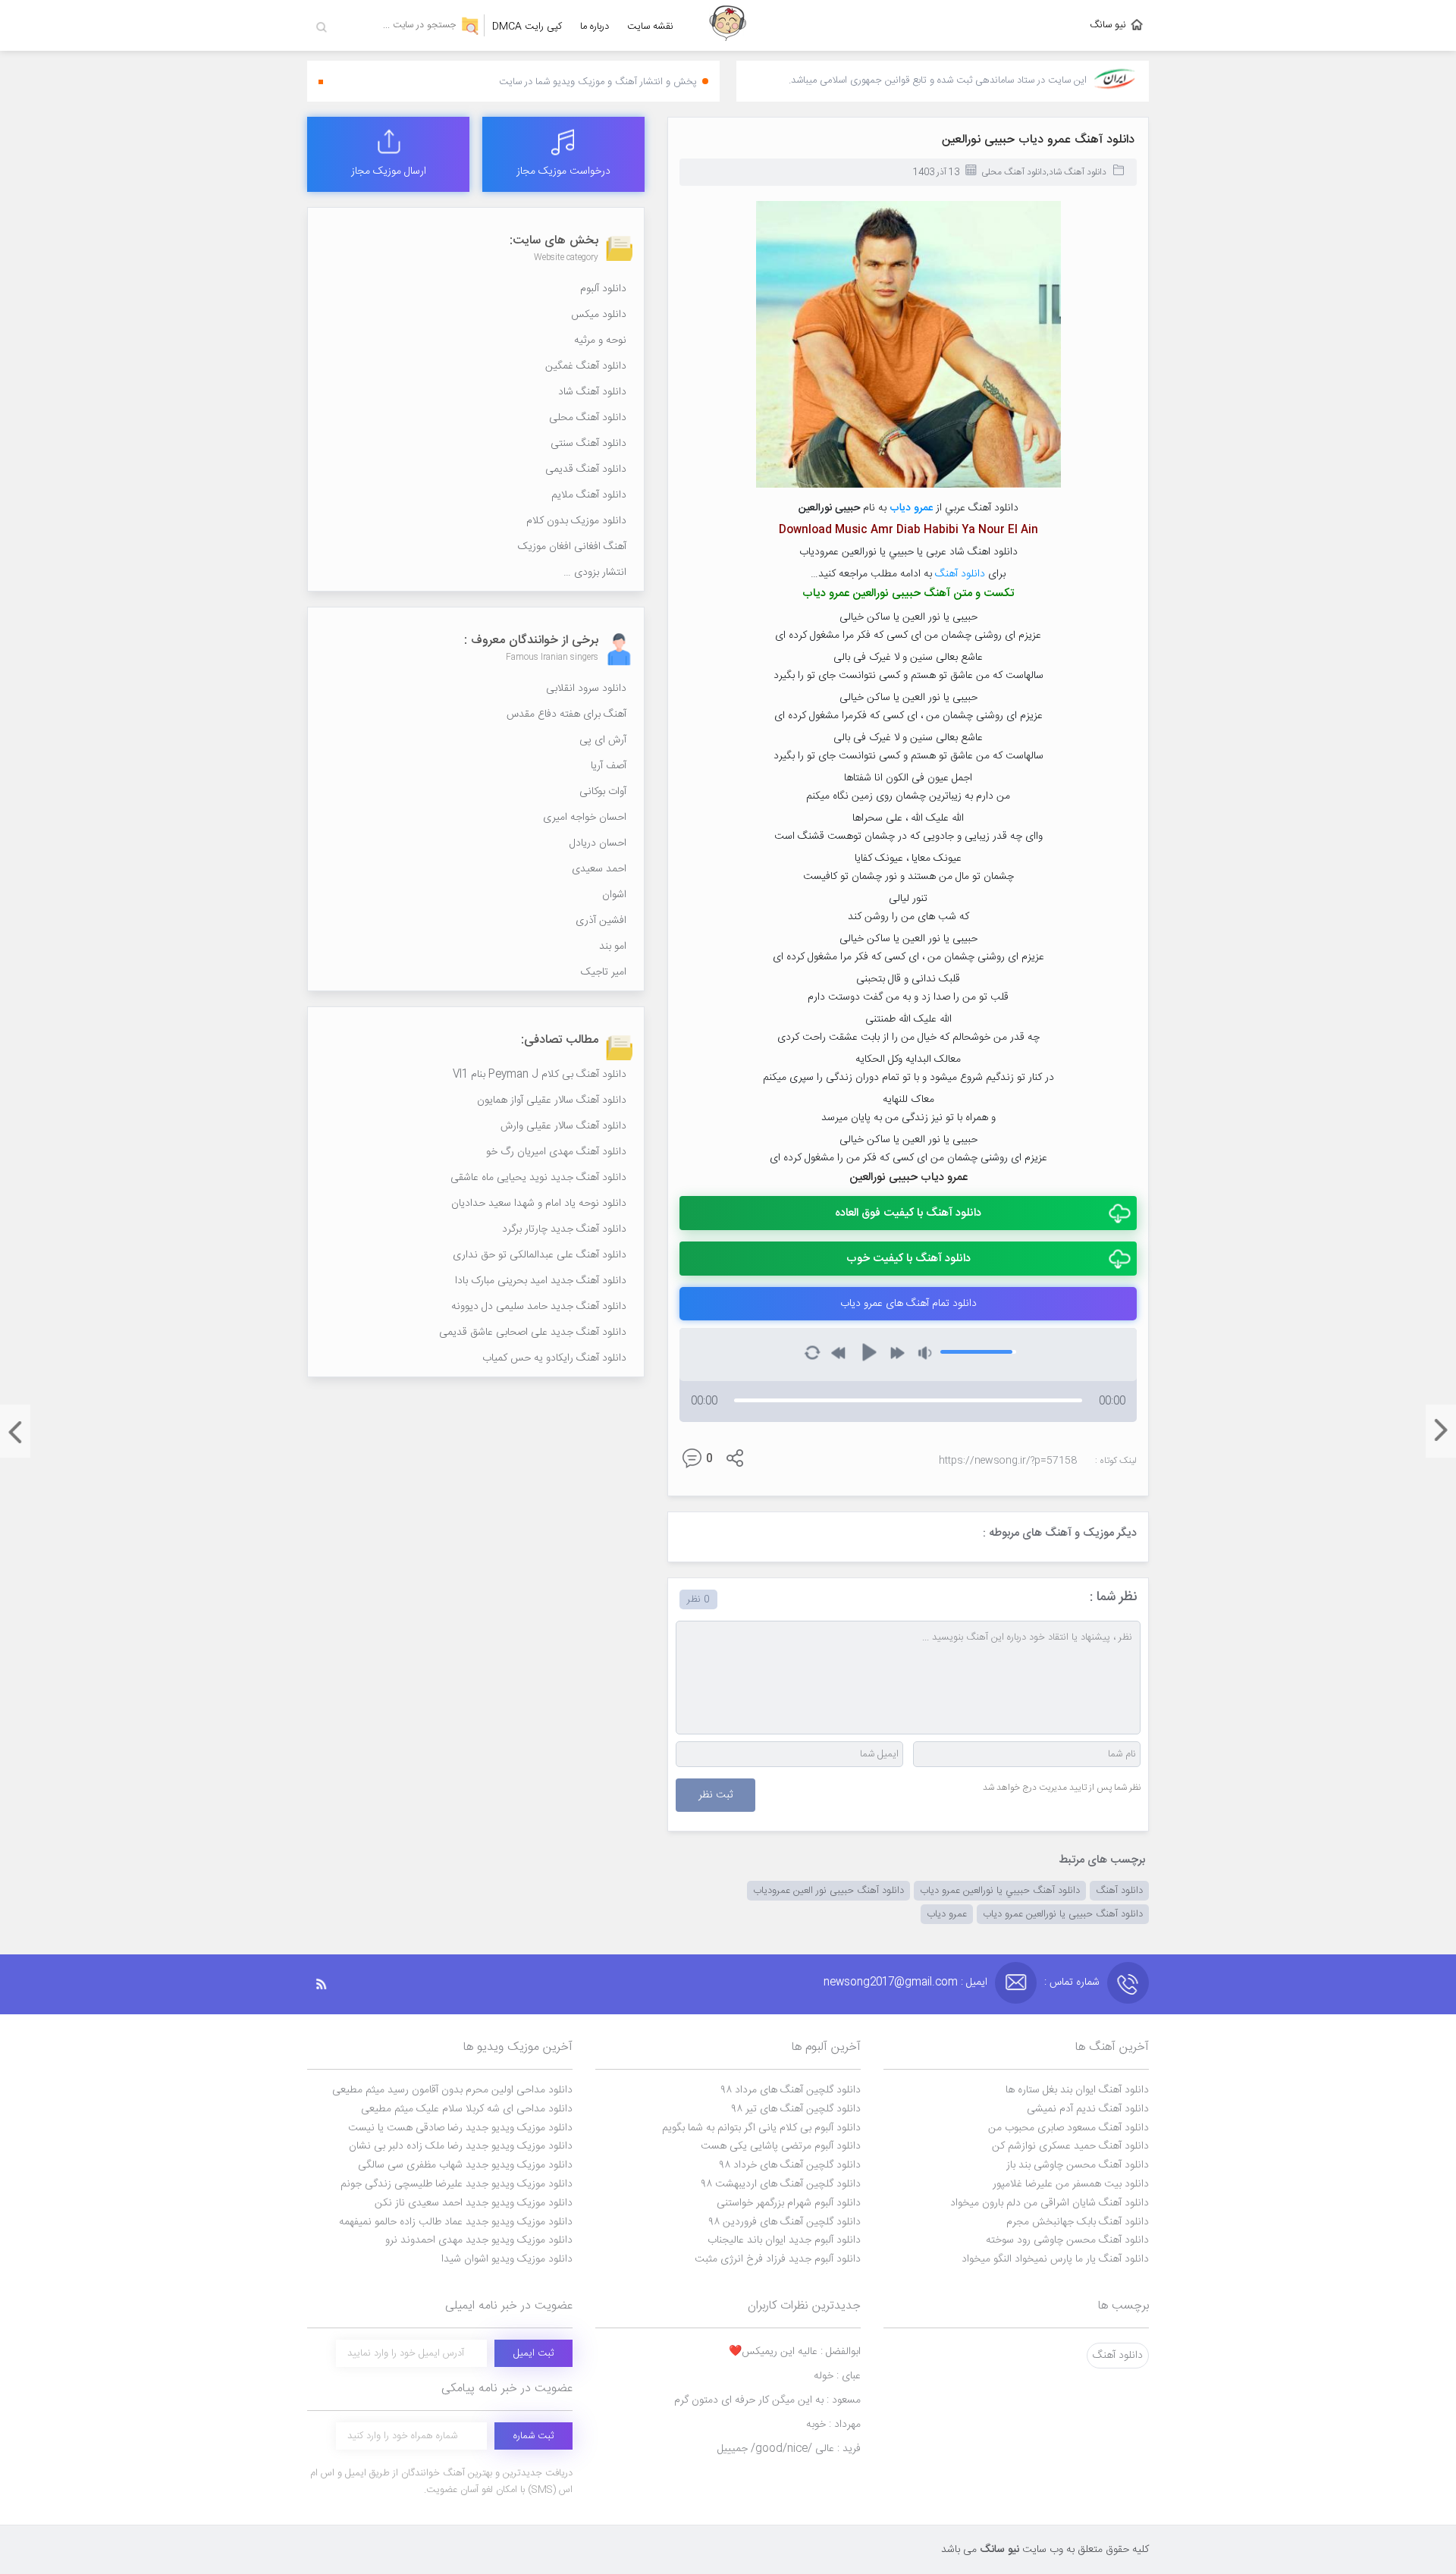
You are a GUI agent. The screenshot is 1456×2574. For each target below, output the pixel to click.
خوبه (833, 2425)
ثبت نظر (715, 1795)
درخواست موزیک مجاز (563, 171)
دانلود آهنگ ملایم (589, 495)
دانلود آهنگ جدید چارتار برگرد (564, 1229)
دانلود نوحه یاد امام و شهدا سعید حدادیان (539, 1204)
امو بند (613, 946)
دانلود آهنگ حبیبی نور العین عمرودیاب (828, 1891)
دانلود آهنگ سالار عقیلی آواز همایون (552, 1100)
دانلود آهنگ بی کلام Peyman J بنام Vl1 (540, 1075)
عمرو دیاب (947, 1914)
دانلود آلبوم (603, 289)
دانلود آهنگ (960, 574)
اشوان (614, 895)
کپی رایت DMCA (527, 27)
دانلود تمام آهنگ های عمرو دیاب (908, 1304)
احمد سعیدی (599, 869)
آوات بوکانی (603, 792)
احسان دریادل (598, 843)
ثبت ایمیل (533, 2353)
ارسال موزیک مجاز (389, 171)
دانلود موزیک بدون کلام (576, 521)
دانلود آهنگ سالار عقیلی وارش (563, 1126)
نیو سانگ (1108, 25)
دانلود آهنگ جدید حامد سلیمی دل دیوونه (539, 1307)
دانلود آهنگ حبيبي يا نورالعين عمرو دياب (1000, 1891)
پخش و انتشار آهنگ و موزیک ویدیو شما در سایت (598, 82)
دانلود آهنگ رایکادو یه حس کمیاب (554, 1358)
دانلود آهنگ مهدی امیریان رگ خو (556, 1152)
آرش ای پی (603, 740)
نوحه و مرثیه (600, 341)
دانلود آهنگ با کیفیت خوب (908, 1259)
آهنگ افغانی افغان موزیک (572, 547)
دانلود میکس (599, 315)
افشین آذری (601, 921)
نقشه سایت (650, 27)
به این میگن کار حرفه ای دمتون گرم (767, 2400)
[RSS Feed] (329, 1984)
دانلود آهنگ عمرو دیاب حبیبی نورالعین (1038, 140)
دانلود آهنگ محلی (1014, 172)
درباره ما (595, 27)
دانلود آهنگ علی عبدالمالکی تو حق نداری (540, 1255)
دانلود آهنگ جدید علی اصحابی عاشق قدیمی (533, 1333)
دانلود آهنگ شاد (1078, 172)
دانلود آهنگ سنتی (588, 444)
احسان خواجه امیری (585, 818)
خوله (837, 2376)
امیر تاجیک (604, 972)
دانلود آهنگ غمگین (586, 366)
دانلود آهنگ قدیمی (586, 469)
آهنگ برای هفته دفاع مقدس (566, 714)
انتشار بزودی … (595, 573)
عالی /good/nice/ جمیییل (789, 2449)
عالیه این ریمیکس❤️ (795, 2352)
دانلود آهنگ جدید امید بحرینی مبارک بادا (541, 1281)
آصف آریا (609, 766)
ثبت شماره (533, 2436)
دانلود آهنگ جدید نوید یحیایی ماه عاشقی (538, 1178)
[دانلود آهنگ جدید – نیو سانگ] (728, 25)
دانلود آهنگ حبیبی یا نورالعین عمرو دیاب (1063, 1914)
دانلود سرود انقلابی (586, 689)
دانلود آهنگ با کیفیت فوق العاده (908, 1213)
